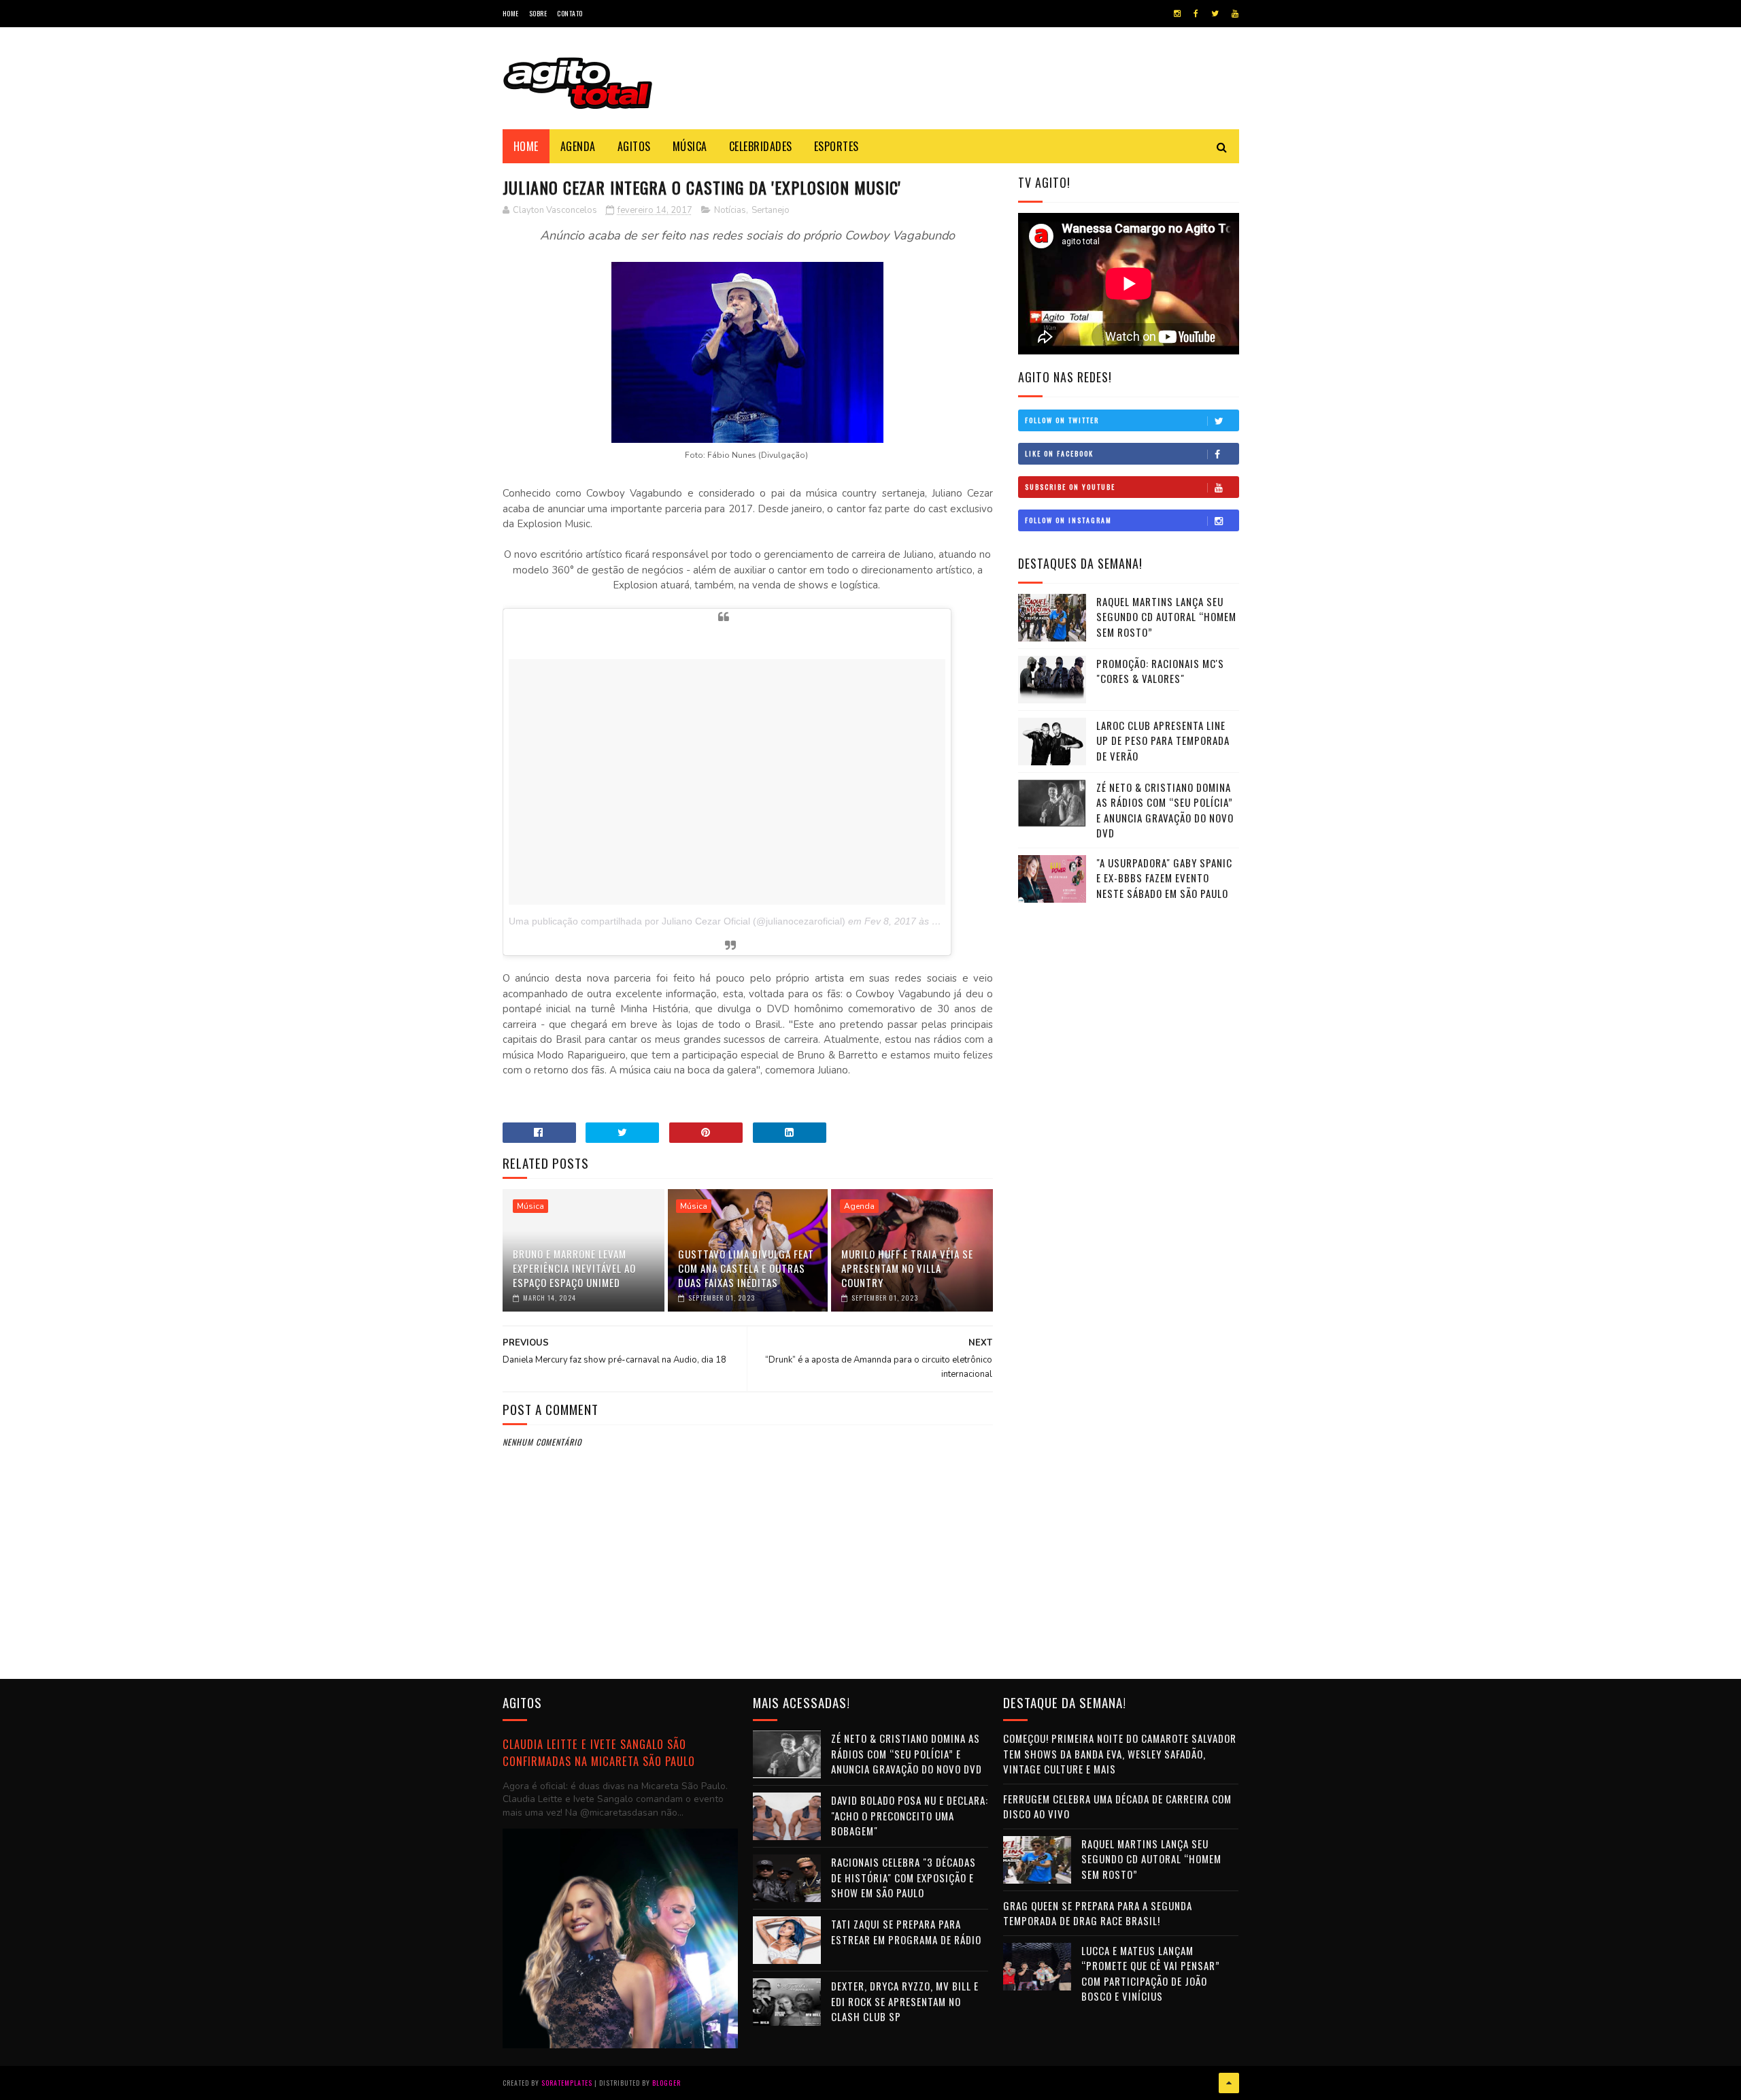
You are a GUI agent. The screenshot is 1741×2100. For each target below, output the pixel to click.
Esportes (836, 146)
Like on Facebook (1059, 453)
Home (511, 13)
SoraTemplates (567, 2083)
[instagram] (1177, 14)
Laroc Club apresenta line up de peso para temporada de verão (1163, 740)
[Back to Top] (1229, 2083)
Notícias (730, 210)
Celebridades (761, 146)
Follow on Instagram (1068, 520)
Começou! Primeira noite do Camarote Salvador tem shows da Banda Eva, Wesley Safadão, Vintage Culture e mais (1120, 1753)
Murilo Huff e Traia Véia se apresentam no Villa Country (907, 1268)
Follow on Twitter (1062, 420)
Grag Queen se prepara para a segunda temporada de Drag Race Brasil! (1098, 1913)
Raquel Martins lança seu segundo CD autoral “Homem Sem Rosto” (1166, 617)
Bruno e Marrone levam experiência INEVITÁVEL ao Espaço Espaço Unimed (574, 1268)
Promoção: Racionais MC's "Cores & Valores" (1160, 671)
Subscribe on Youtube (1070, 487)
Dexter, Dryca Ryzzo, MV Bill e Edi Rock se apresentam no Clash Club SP (905, 2001)
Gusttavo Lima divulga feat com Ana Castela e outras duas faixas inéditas (746, 1268)
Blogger (666, 2083)
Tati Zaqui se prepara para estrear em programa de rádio (906, 1932)
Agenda (578, 146)
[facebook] (1196, 14)
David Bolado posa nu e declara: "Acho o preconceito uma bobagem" (910, 1815)
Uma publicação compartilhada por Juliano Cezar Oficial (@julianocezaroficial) (677, 921)
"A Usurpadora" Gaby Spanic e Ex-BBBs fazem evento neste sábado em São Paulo (1164, 878)
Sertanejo (771, 210)
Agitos (634, 146)
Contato (570, 13)
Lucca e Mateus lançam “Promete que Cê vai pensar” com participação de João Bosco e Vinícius (1151, 1973)
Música (690, 146)
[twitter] (1215, 14)
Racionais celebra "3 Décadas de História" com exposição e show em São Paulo (903, 1877)
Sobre (538, 13)
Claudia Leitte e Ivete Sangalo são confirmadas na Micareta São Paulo (599, 1752)
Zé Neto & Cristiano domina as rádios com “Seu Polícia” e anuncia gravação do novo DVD (1165, 810)
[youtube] (1235, 14)
